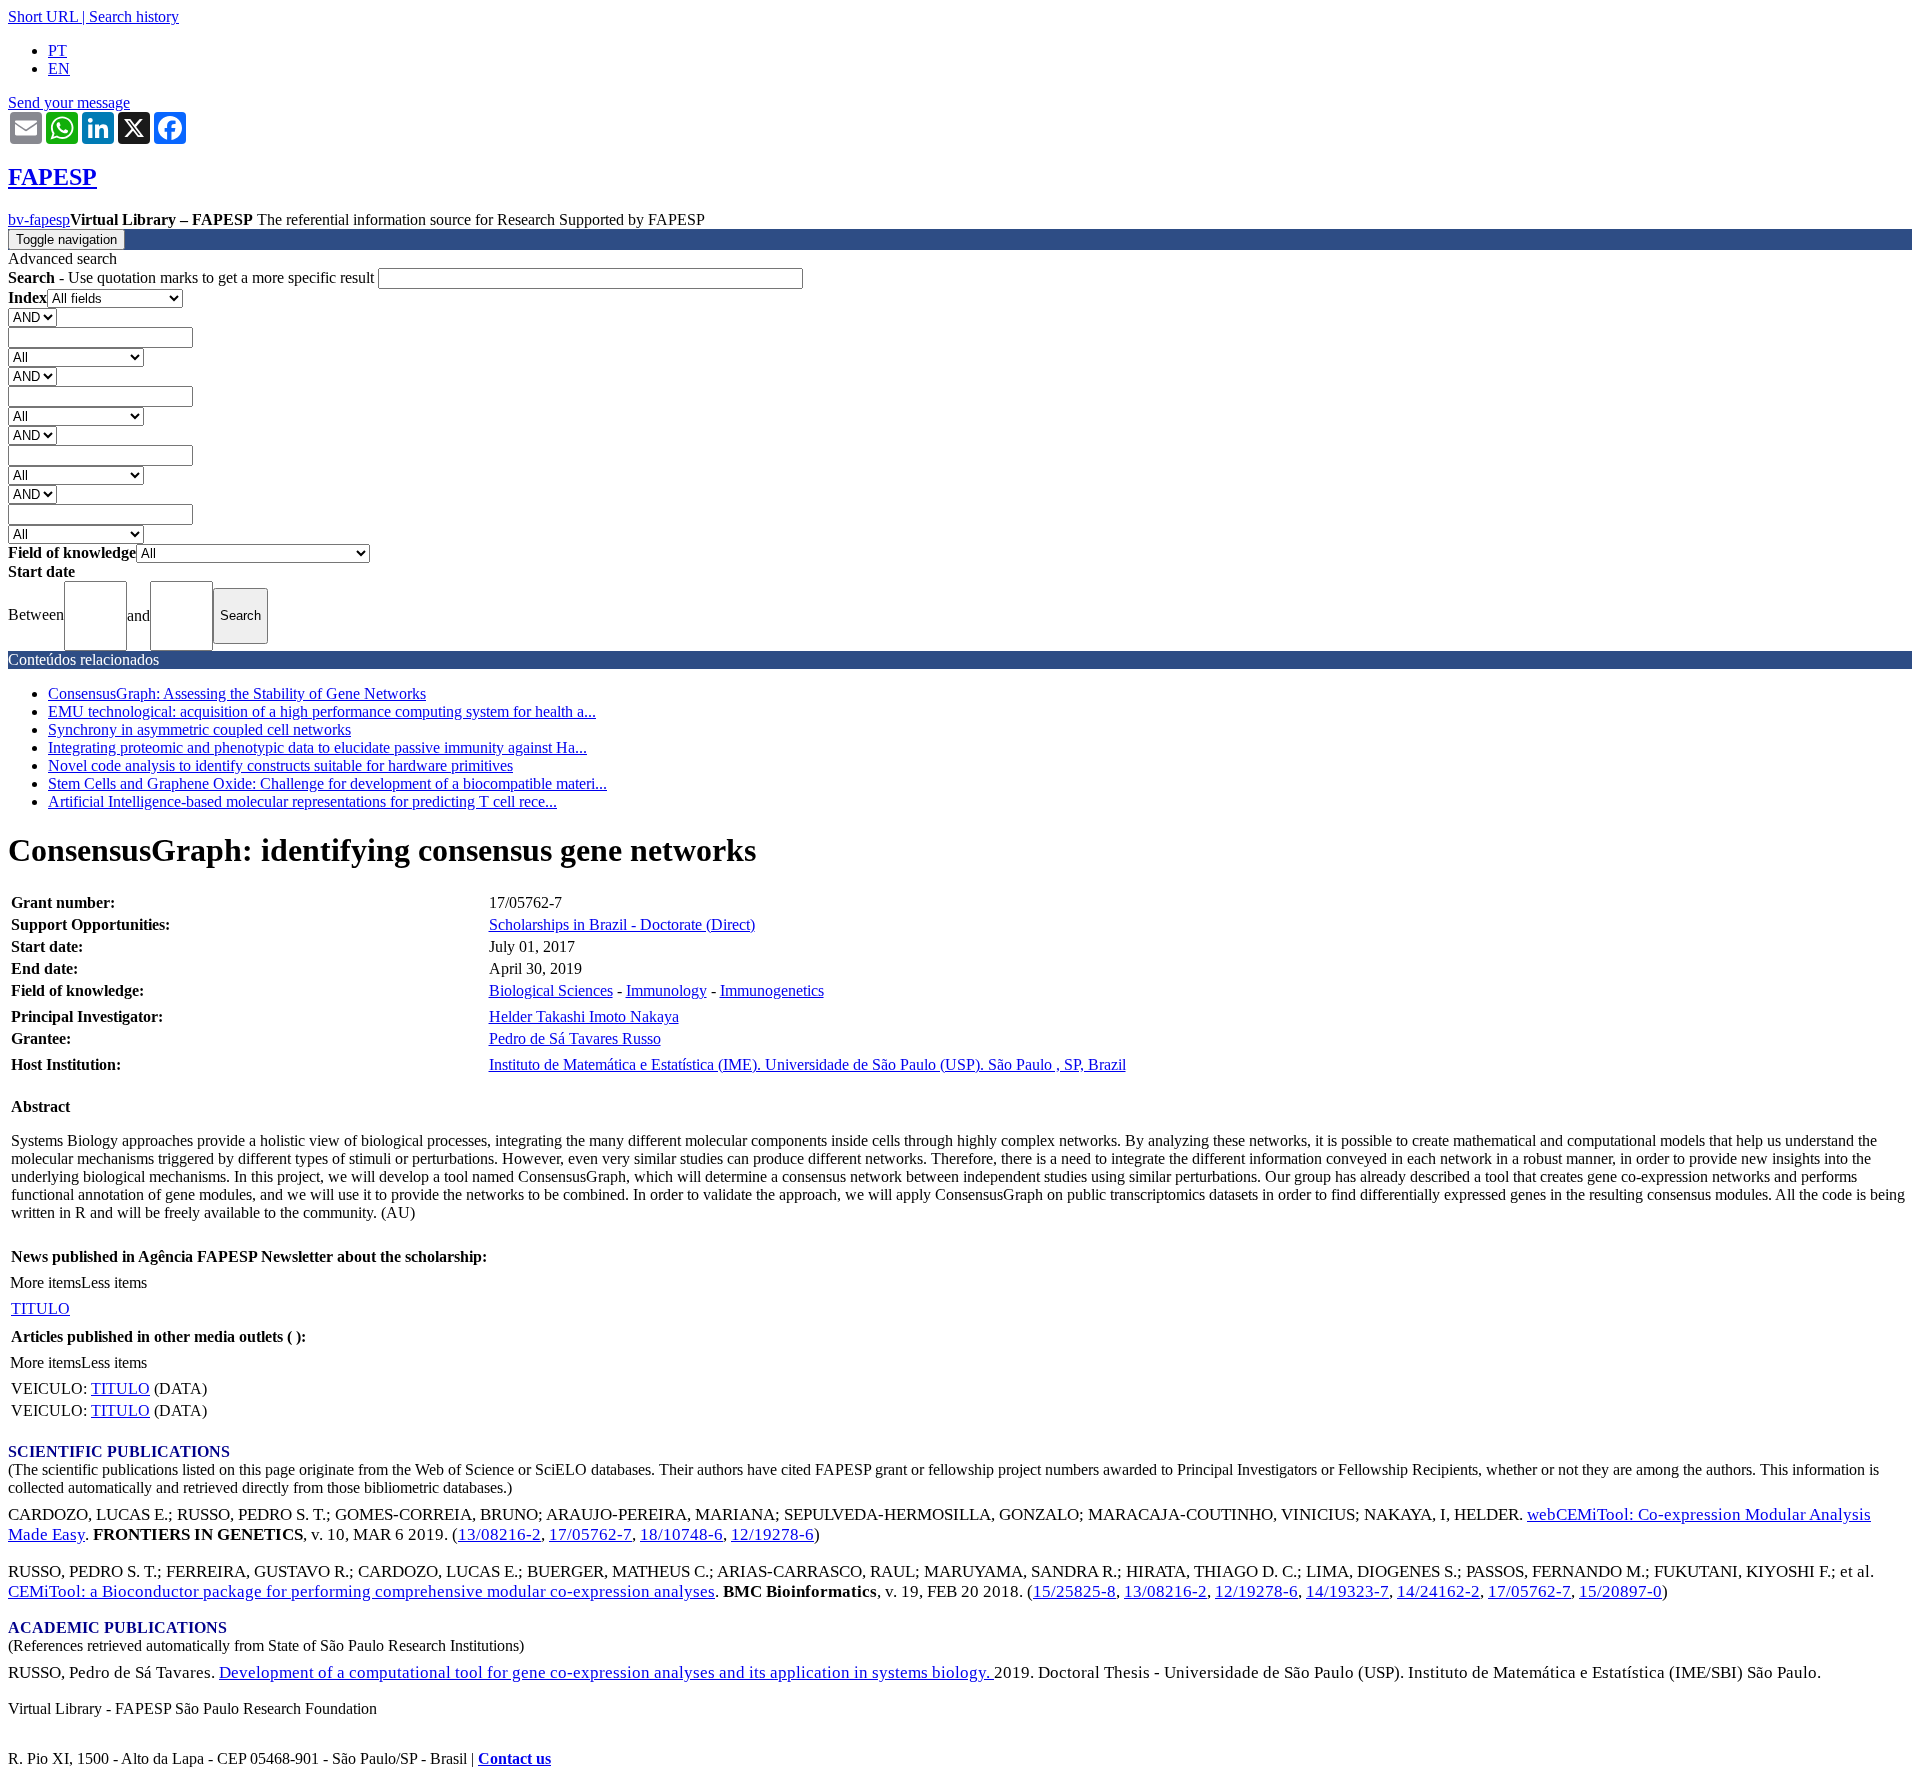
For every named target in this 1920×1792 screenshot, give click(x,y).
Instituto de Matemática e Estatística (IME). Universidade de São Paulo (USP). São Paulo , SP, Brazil (807, 1064)
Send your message (69, 102)
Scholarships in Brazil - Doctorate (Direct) (622, 924)
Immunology (666, 990)
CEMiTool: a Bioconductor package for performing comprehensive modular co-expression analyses (361, 1591)
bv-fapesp (39, 219)
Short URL (43, 16)
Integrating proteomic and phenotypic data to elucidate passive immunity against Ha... (317, 747)
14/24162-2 (1438, 1591)
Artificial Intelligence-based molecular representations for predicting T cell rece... (302, 801)
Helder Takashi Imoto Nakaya (584, 1016)
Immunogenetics (772, 990)
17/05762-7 (590, 1534)
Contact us (514, 1758)
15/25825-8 (1074, 1591)
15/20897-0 (1620, 1591)
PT (57, 50)
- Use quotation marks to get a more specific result (193, 277)
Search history (134, 16)
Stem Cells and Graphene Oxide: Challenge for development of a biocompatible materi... (327, 783)
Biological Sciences (551, 990)
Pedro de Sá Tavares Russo (575, 1038)
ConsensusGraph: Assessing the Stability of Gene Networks (237, 693)
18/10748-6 (681, 1534)
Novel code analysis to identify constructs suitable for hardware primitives (280, 765)
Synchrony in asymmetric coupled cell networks (199, 729)
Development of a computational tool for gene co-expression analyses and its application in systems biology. (606, 1672)
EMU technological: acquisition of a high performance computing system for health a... (322, 711)
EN (59, 68)
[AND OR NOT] (32, 316)
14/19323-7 (1347, 1591)
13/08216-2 (499, 1534)
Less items (114, 1282)
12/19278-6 (772, 1534)
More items (45, 1282)
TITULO (40, 1308)
